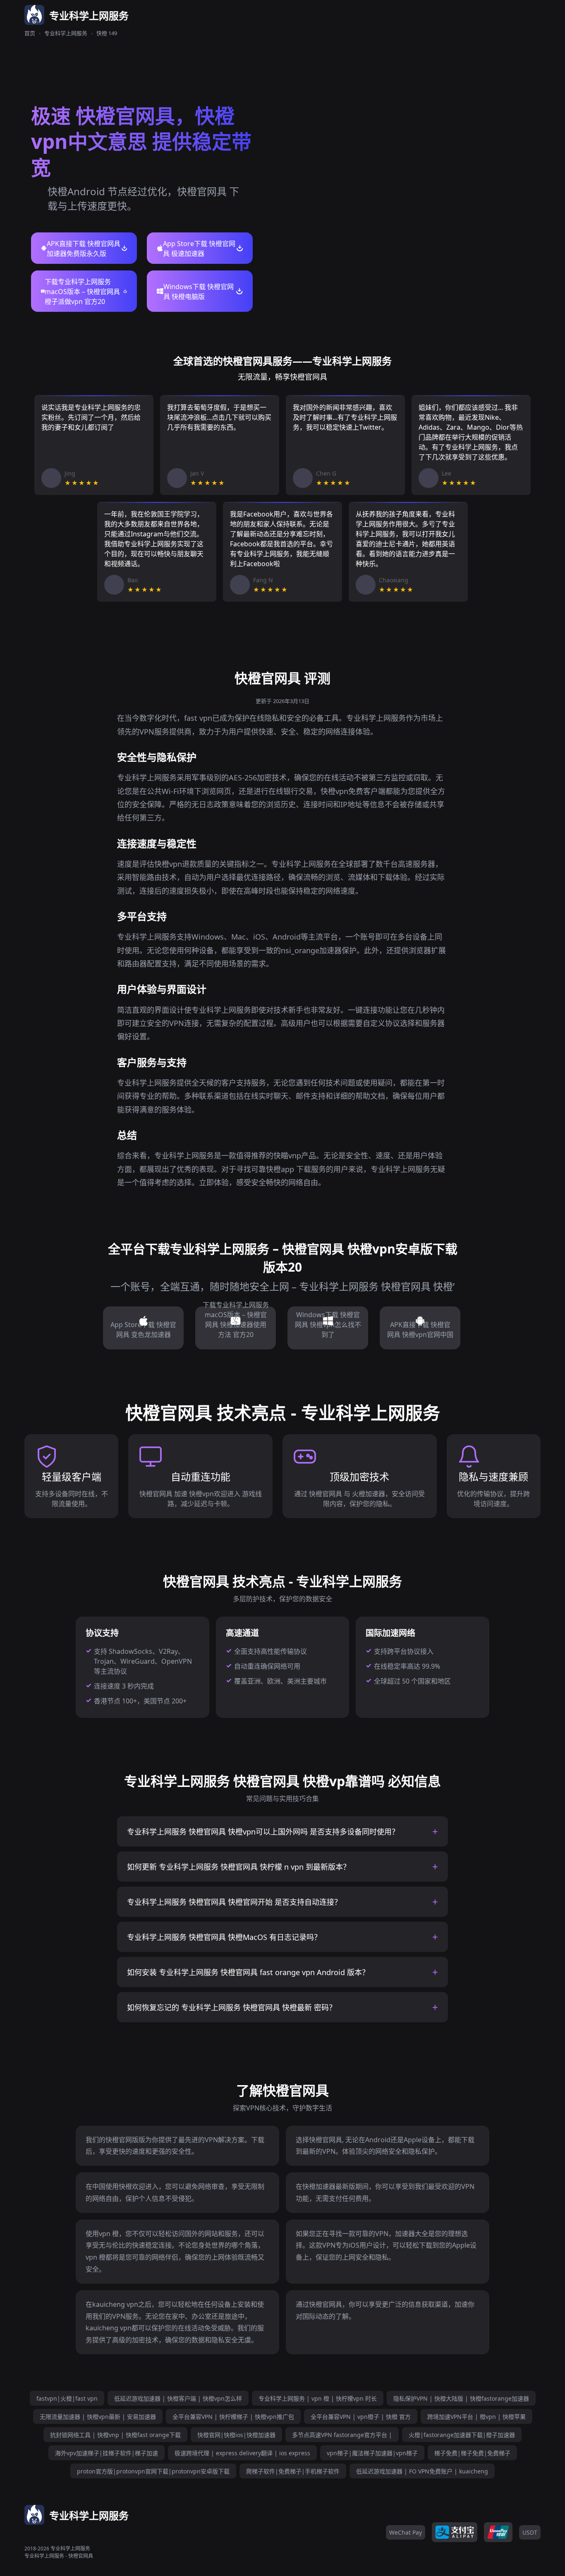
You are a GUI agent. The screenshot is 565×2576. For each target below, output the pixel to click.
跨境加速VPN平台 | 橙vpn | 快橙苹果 (476, 2417)
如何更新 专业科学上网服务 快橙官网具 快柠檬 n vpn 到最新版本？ (239, 1867)
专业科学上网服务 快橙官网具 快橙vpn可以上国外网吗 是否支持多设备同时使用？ (263, 1832)
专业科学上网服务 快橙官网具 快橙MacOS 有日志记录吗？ (224, 1937)
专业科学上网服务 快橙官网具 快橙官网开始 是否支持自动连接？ (234, 1902)
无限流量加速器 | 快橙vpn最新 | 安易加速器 (98, 2417)
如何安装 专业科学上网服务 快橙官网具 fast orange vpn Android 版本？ (248, 1972)
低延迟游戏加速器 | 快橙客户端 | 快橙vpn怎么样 (178, 2398)
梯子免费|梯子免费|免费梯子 (472, 2453)
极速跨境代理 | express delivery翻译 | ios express (242, 2453)
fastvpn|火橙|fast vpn (67, 2398)
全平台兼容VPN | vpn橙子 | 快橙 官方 (361, 2417)
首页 (30, 33)
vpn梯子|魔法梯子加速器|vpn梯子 (372, 2453)
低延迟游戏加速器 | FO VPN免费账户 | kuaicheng (422, 2471)
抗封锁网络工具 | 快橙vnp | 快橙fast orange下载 (115, 2435)
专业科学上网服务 (66, 33)
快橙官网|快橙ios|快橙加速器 (236, 2435)
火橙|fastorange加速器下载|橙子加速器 (462, 2435)
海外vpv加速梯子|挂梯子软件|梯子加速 (107, 2453)
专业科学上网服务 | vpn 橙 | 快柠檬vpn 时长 (318, 2398)
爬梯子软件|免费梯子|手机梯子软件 (293, 2471)
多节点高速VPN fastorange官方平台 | (342, 2435)
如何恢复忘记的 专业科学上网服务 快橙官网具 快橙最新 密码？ (232, 2007)
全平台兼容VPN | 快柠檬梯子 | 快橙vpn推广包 (233, 2417)
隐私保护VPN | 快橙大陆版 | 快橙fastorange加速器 (461, 2398)
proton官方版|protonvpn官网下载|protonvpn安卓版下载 (153, 2471)
